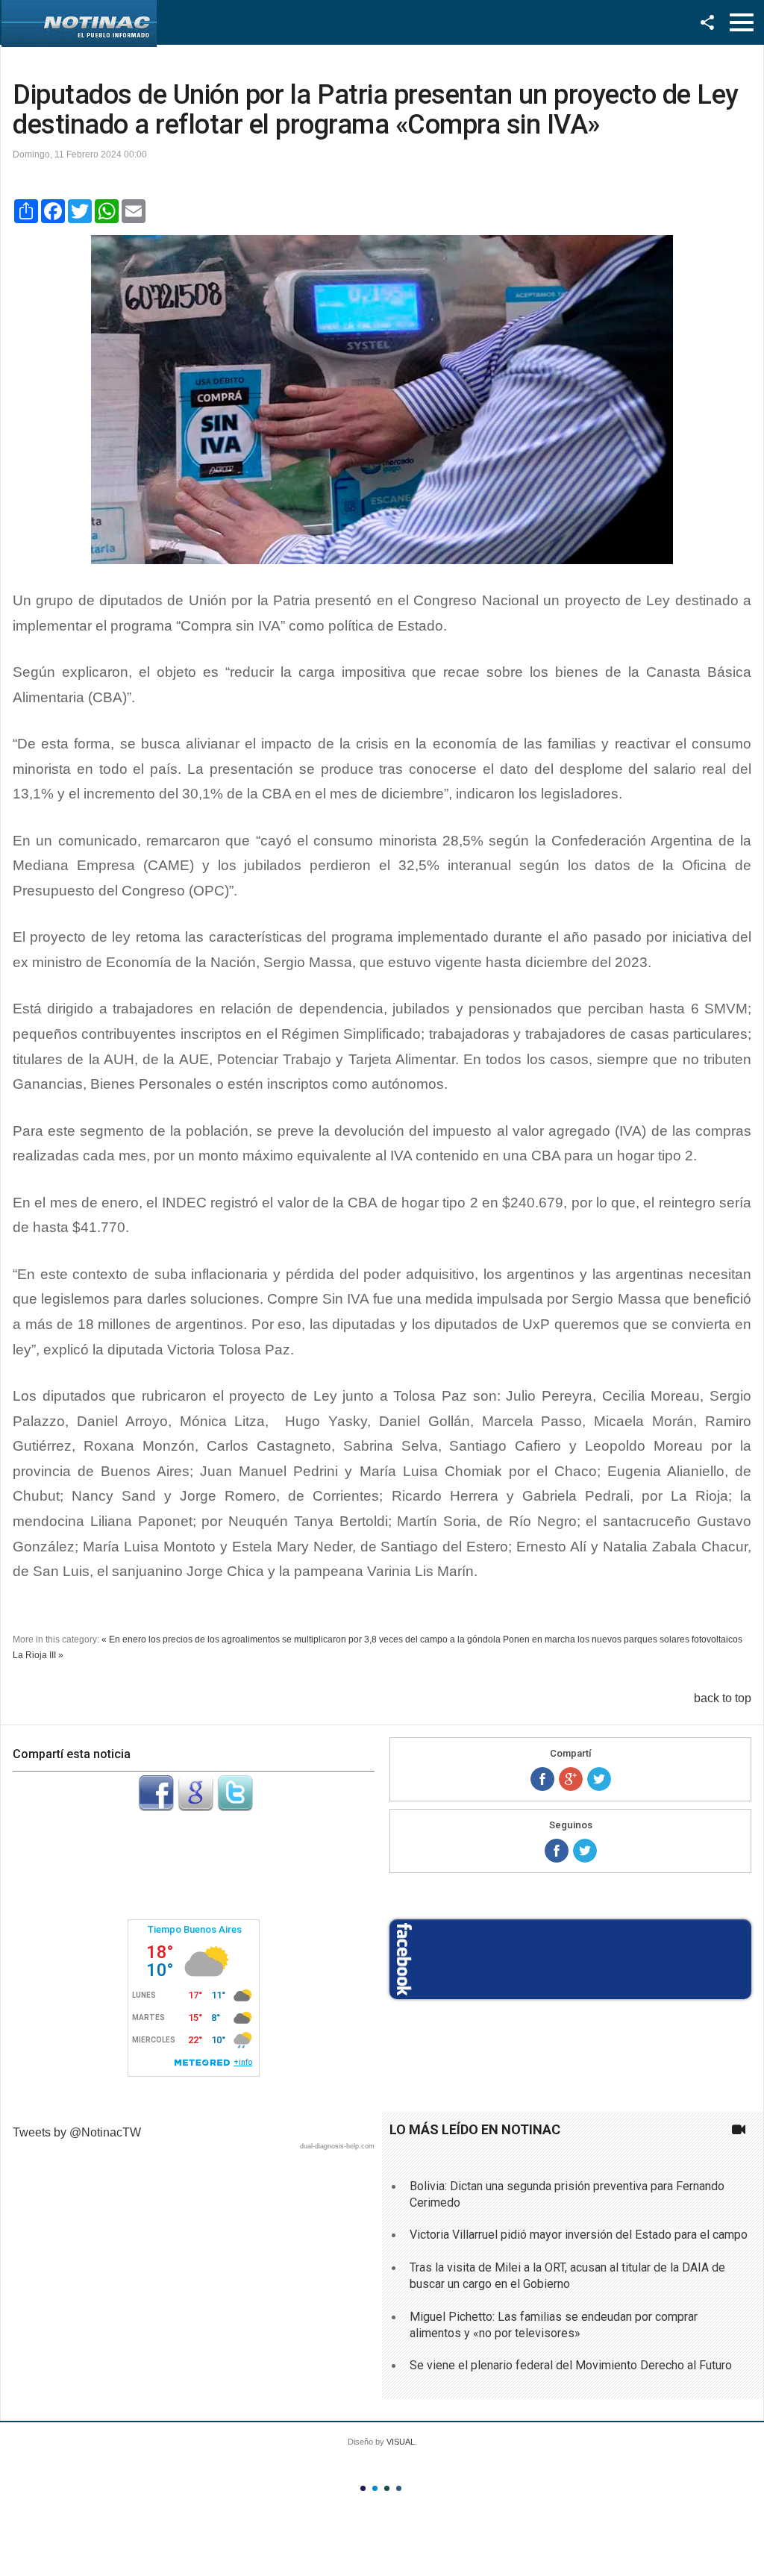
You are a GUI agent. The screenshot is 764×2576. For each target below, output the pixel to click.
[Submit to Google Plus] (195, 1807)
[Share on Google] (571, 1779)
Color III (387, 2488)
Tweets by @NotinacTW (77, 2132)
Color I (363, 2488)
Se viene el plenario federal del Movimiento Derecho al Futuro (571, 2365)
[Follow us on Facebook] (557, 1851)
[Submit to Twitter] (235, 1807)
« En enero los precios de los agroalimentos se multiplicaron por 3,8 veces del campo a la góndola (301, 1639)
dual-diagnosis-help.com (337, 2146)
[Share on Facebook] (542, 1779)
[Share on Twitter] (599, 1779)
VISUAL (401, 2442)
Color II (375, 2488)
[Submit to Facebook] (156, 1807)
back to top (723, 1698)
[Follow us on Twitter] (585, 1851)
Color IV (399, 2488)
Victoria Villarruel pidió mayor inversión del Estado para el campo (579, 2235)
